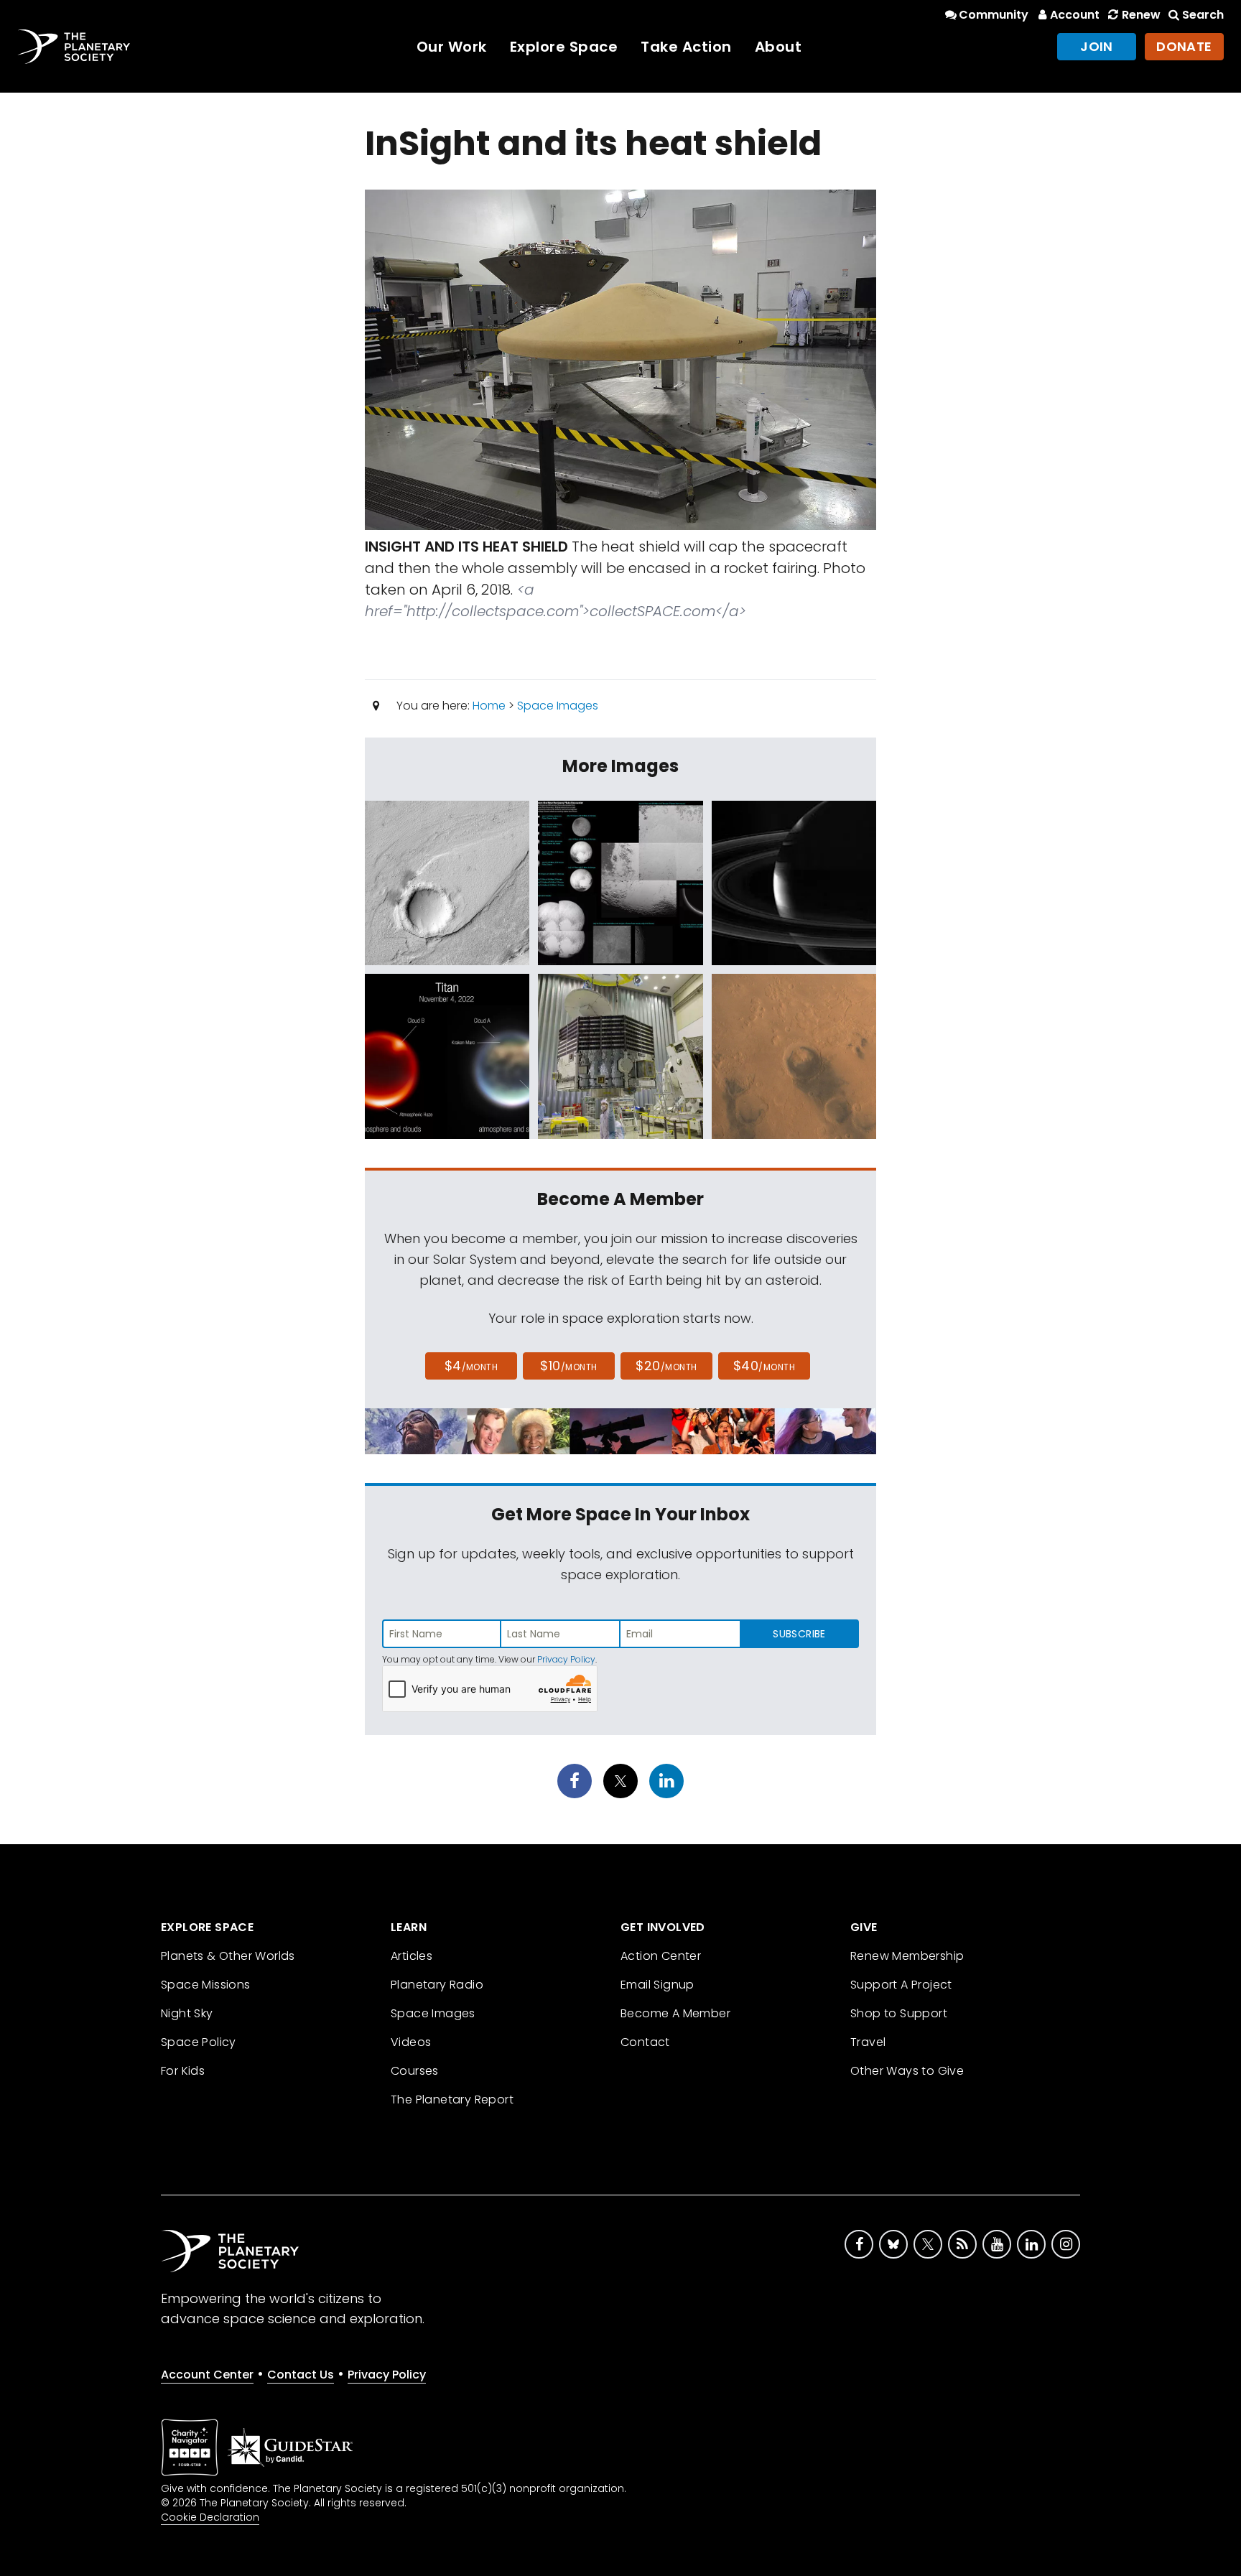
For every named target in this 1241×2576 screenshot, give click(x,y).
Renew (1141, 15)
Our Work (452, 47)
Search (1203, 15)
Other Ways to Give (907, 2071)
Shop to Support (899, 2013)
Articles (412, 1956)
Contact (645, 2042)
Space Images (558, 706)
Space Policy (199, 2042)
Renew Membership (907, 1956)
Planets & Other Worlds (228, 1956)
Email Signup (657, 1985)
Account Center (207, 2375)
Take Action (686, 47)
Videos (411, 2042)
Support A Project (901, 1985)
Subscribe (799, 1634)
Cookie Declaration (210, 2517)
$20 (666, 1366)
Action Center (661, 1956)
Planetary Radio (437, 1985)
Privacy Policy (566, 1659)
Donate (1184, 46)
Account (1075, 15)
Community (994, 15)
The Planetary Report (452, 2100)
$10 (568, 1366)
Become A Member (675, 2013)
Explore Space (564, 47)
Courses (415, 2071)
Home (489, 706)
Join (1097, 46)
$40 (764, 1366)
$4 (471, 1366)
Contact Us (301, 2375)
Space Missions (206, 1985)
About (778, 47)
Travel (868, 2042)
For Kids (183, 2071)
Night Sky (187, 2013)
